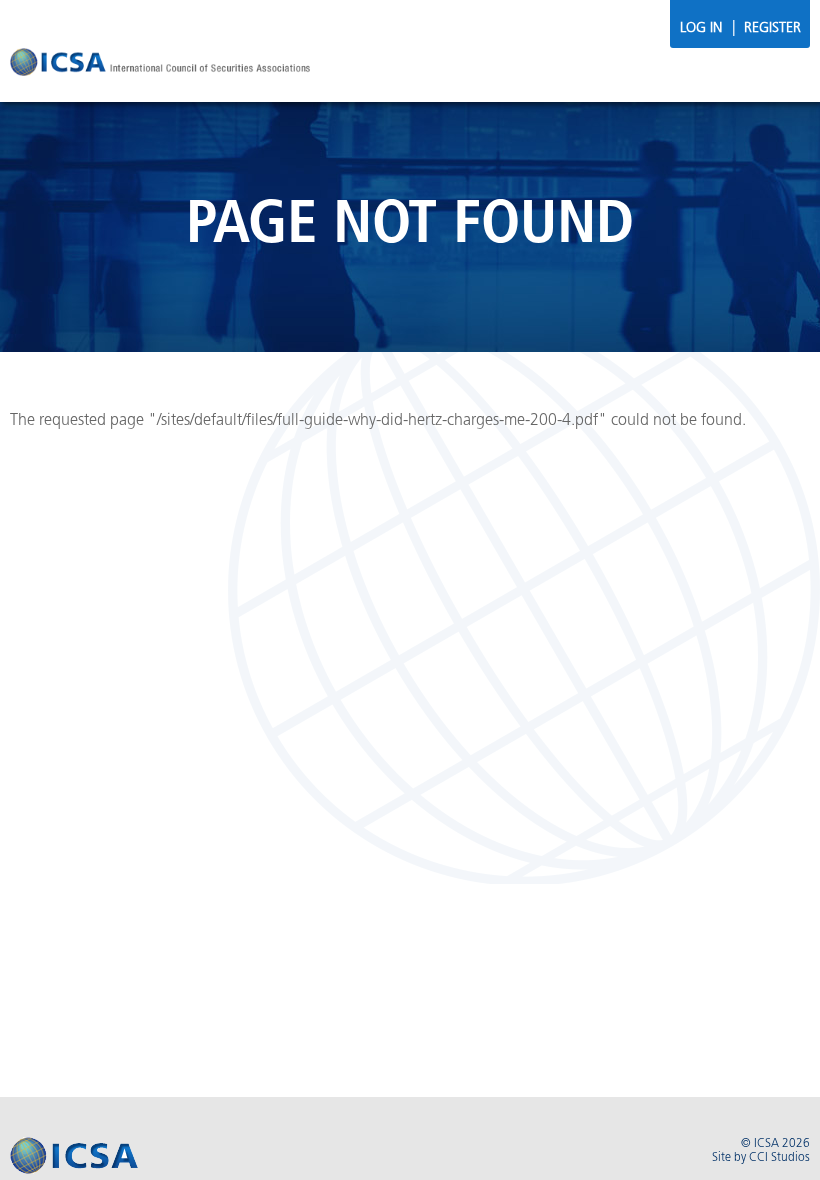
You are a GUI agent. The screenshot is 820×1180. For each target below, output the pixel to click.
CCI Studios (779, 1158)
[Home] (160, 65)
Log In (701, 28)
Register (772, 28)
